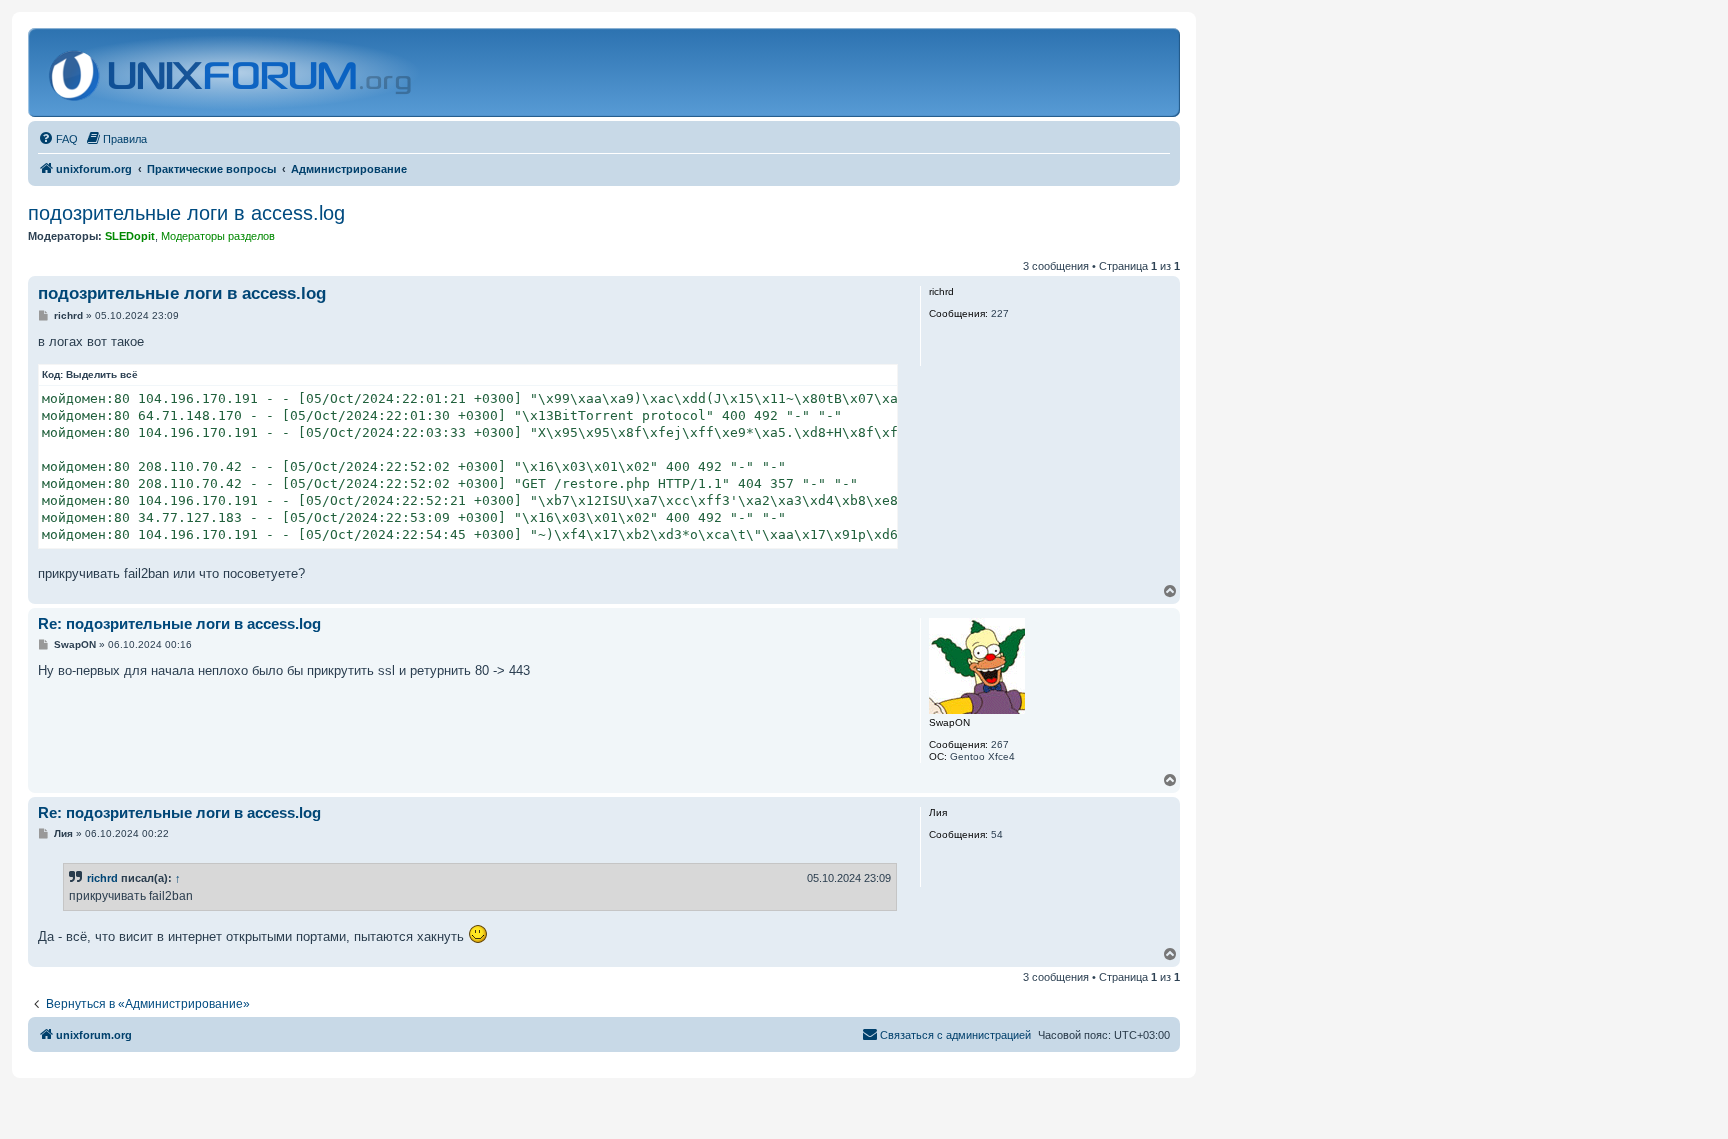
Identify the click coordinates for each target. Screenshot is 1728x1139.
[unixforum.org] (232, 72)
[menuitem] (58, 139)
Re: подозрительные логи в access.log (179, 623)
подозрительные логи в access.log (186, 213)
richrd (102, 878)
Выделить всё (102, 374)
